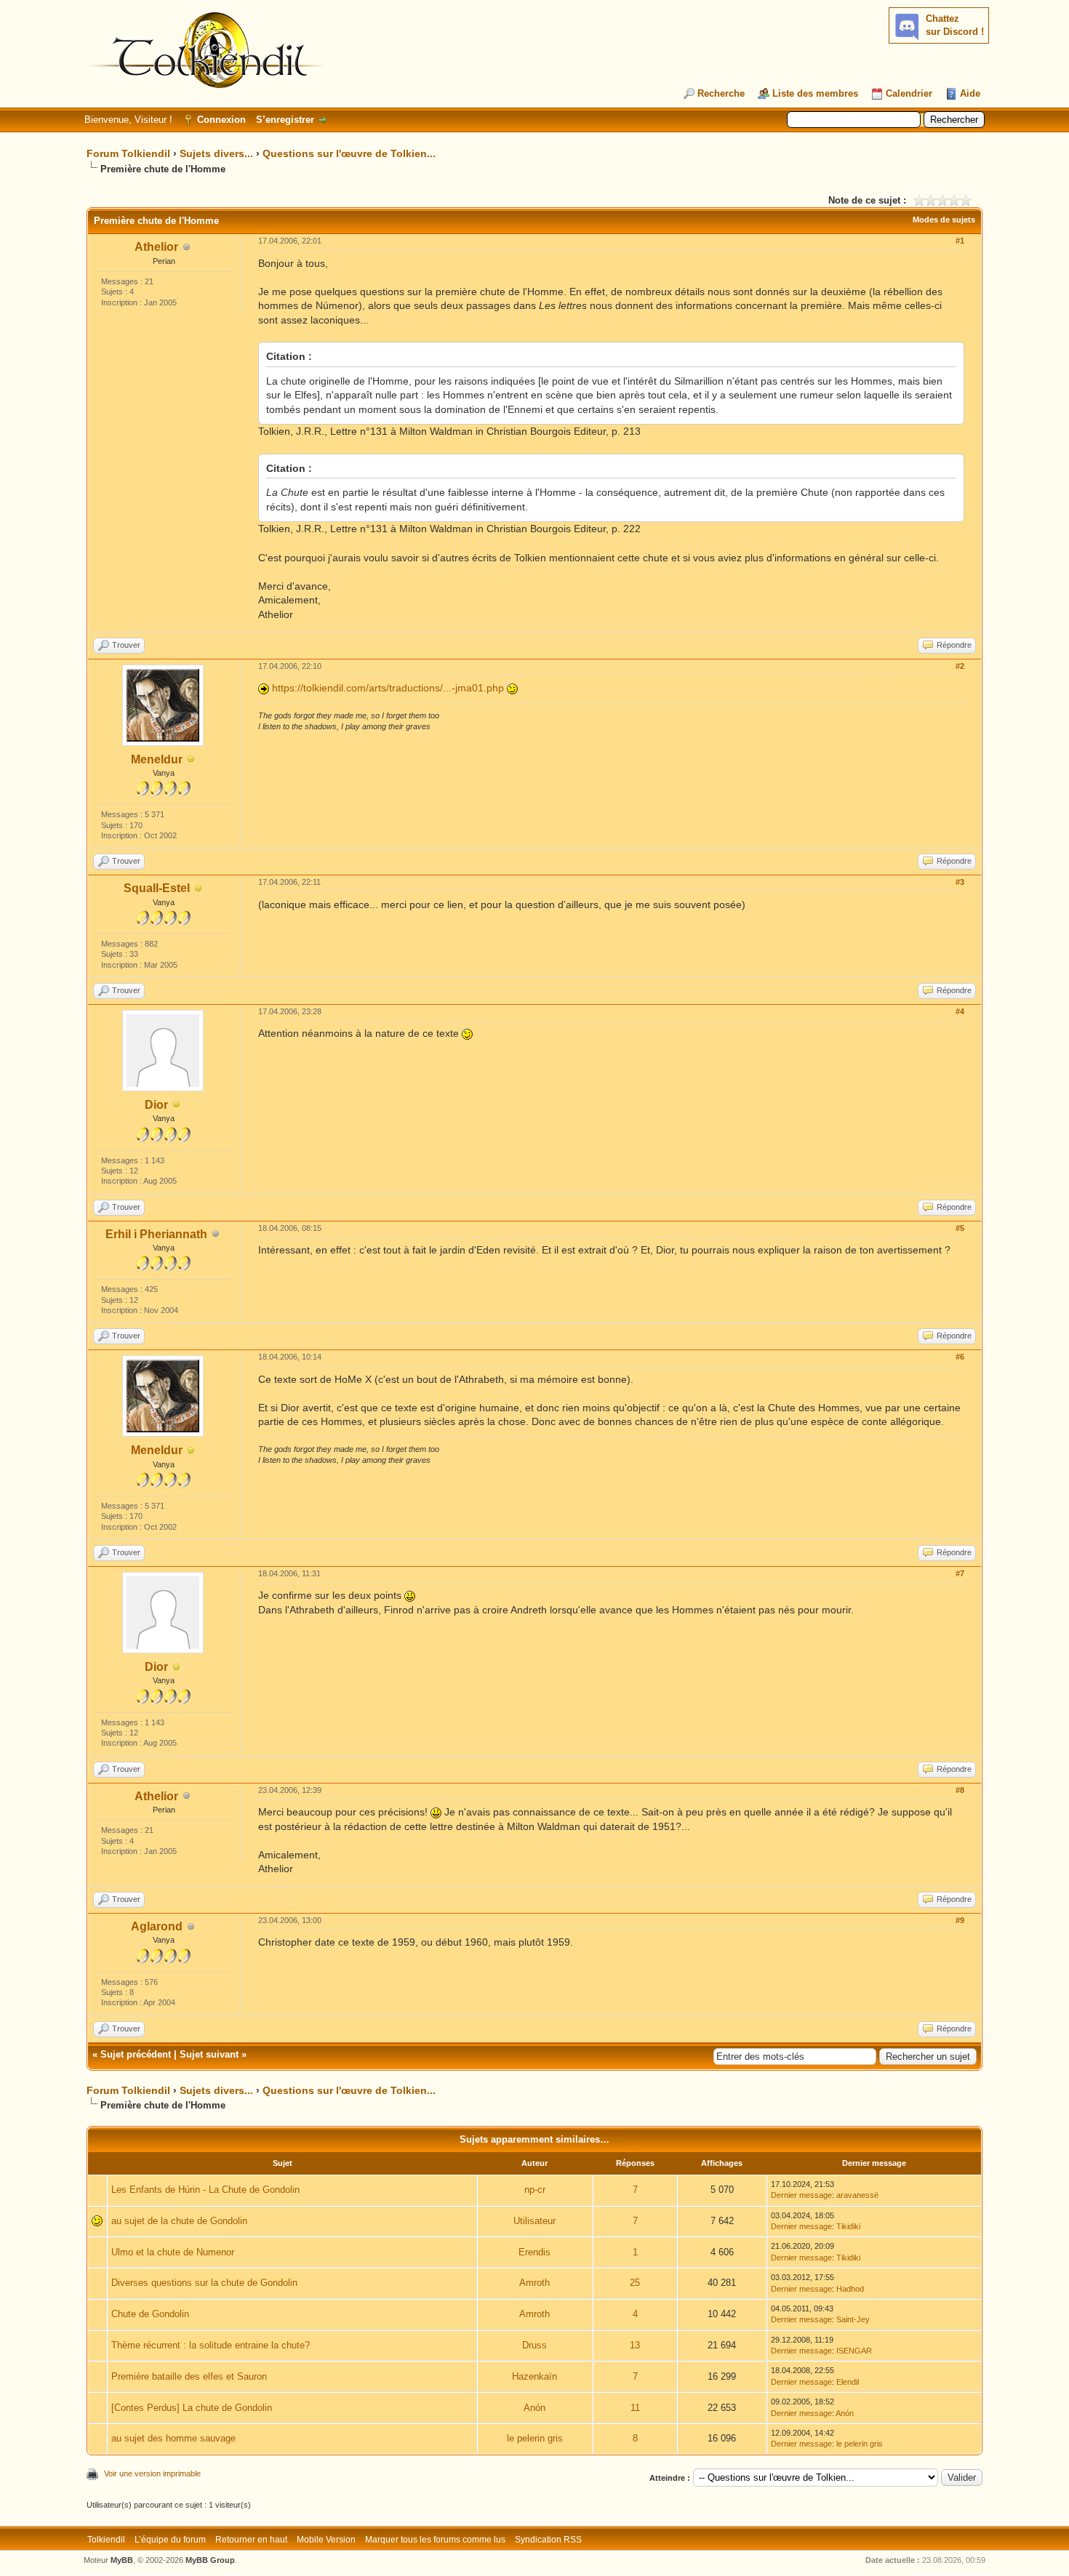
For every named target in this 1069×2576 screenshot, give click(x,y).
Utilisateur (534, 2221)
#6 (960, 1357)
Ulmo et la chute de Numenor (173, 2252)
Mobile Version (326, 2540)
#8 (960, 1790)
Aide (970, 93)
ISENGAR (854, 2351)
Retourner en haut (251, 2540)
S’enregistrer (285, 120)
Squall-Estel (157, 888)
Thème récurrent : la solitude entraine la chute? (211, 2345)
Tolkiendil (106, 2540)
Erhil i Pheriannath (156, 1234)
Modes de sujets (944, 220)
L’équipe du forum (170, 2540)
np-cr (535, 2190)
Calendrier (909, 93)
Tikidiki (848, 2226)
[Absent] (191, 760)
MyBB (122, 2560)
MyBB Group (210, 2560)
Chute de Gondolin (150, 2314)
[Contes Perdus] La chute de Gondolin (192, 2408)
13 (635, 2345)
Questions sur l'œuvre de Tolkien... (349, 153)
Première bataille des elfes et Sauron (189, 2376)
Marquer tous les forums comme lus (435, 2540)
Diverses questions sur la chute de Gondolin (204, 2283)
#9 (960, 1920)
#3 (960, 882)
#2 (960, 666)
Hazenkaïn (534, 2376)
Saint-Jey (853, 2319)
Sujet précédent (136, 2054)
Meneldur (157, 759)
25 (635, 2283)
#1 (960, 241)
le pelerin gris (535, 2438)
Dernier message (801, 2195)
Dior (156, 1105)
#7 (960, 1573)
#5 (960, 1228)
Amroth (534, 2283)
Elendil (848, 2382)
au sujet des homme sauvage (173, 2438)
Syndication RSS (548, 2540)
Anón (534, 2408)
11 (635, 2408)
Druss (534, 2345)
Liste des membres (815, 93)
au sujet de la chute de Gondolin (179, 2221)
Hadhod (850, 2289)
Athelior (156, 247)
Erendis (534, 2252)
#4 (960, 1011)
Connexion (221, 120)
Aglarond (157, 1926)
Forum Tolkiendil (128, 153)
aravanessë (857, 2195)
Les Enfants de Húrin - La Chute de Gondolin (205, 2190)
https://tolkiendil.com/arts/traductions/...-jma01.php (388, 688)
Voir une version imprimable (152, 2473)
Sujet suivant (209, 2054)
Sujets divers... (216, 153)
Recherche (721, 93)
